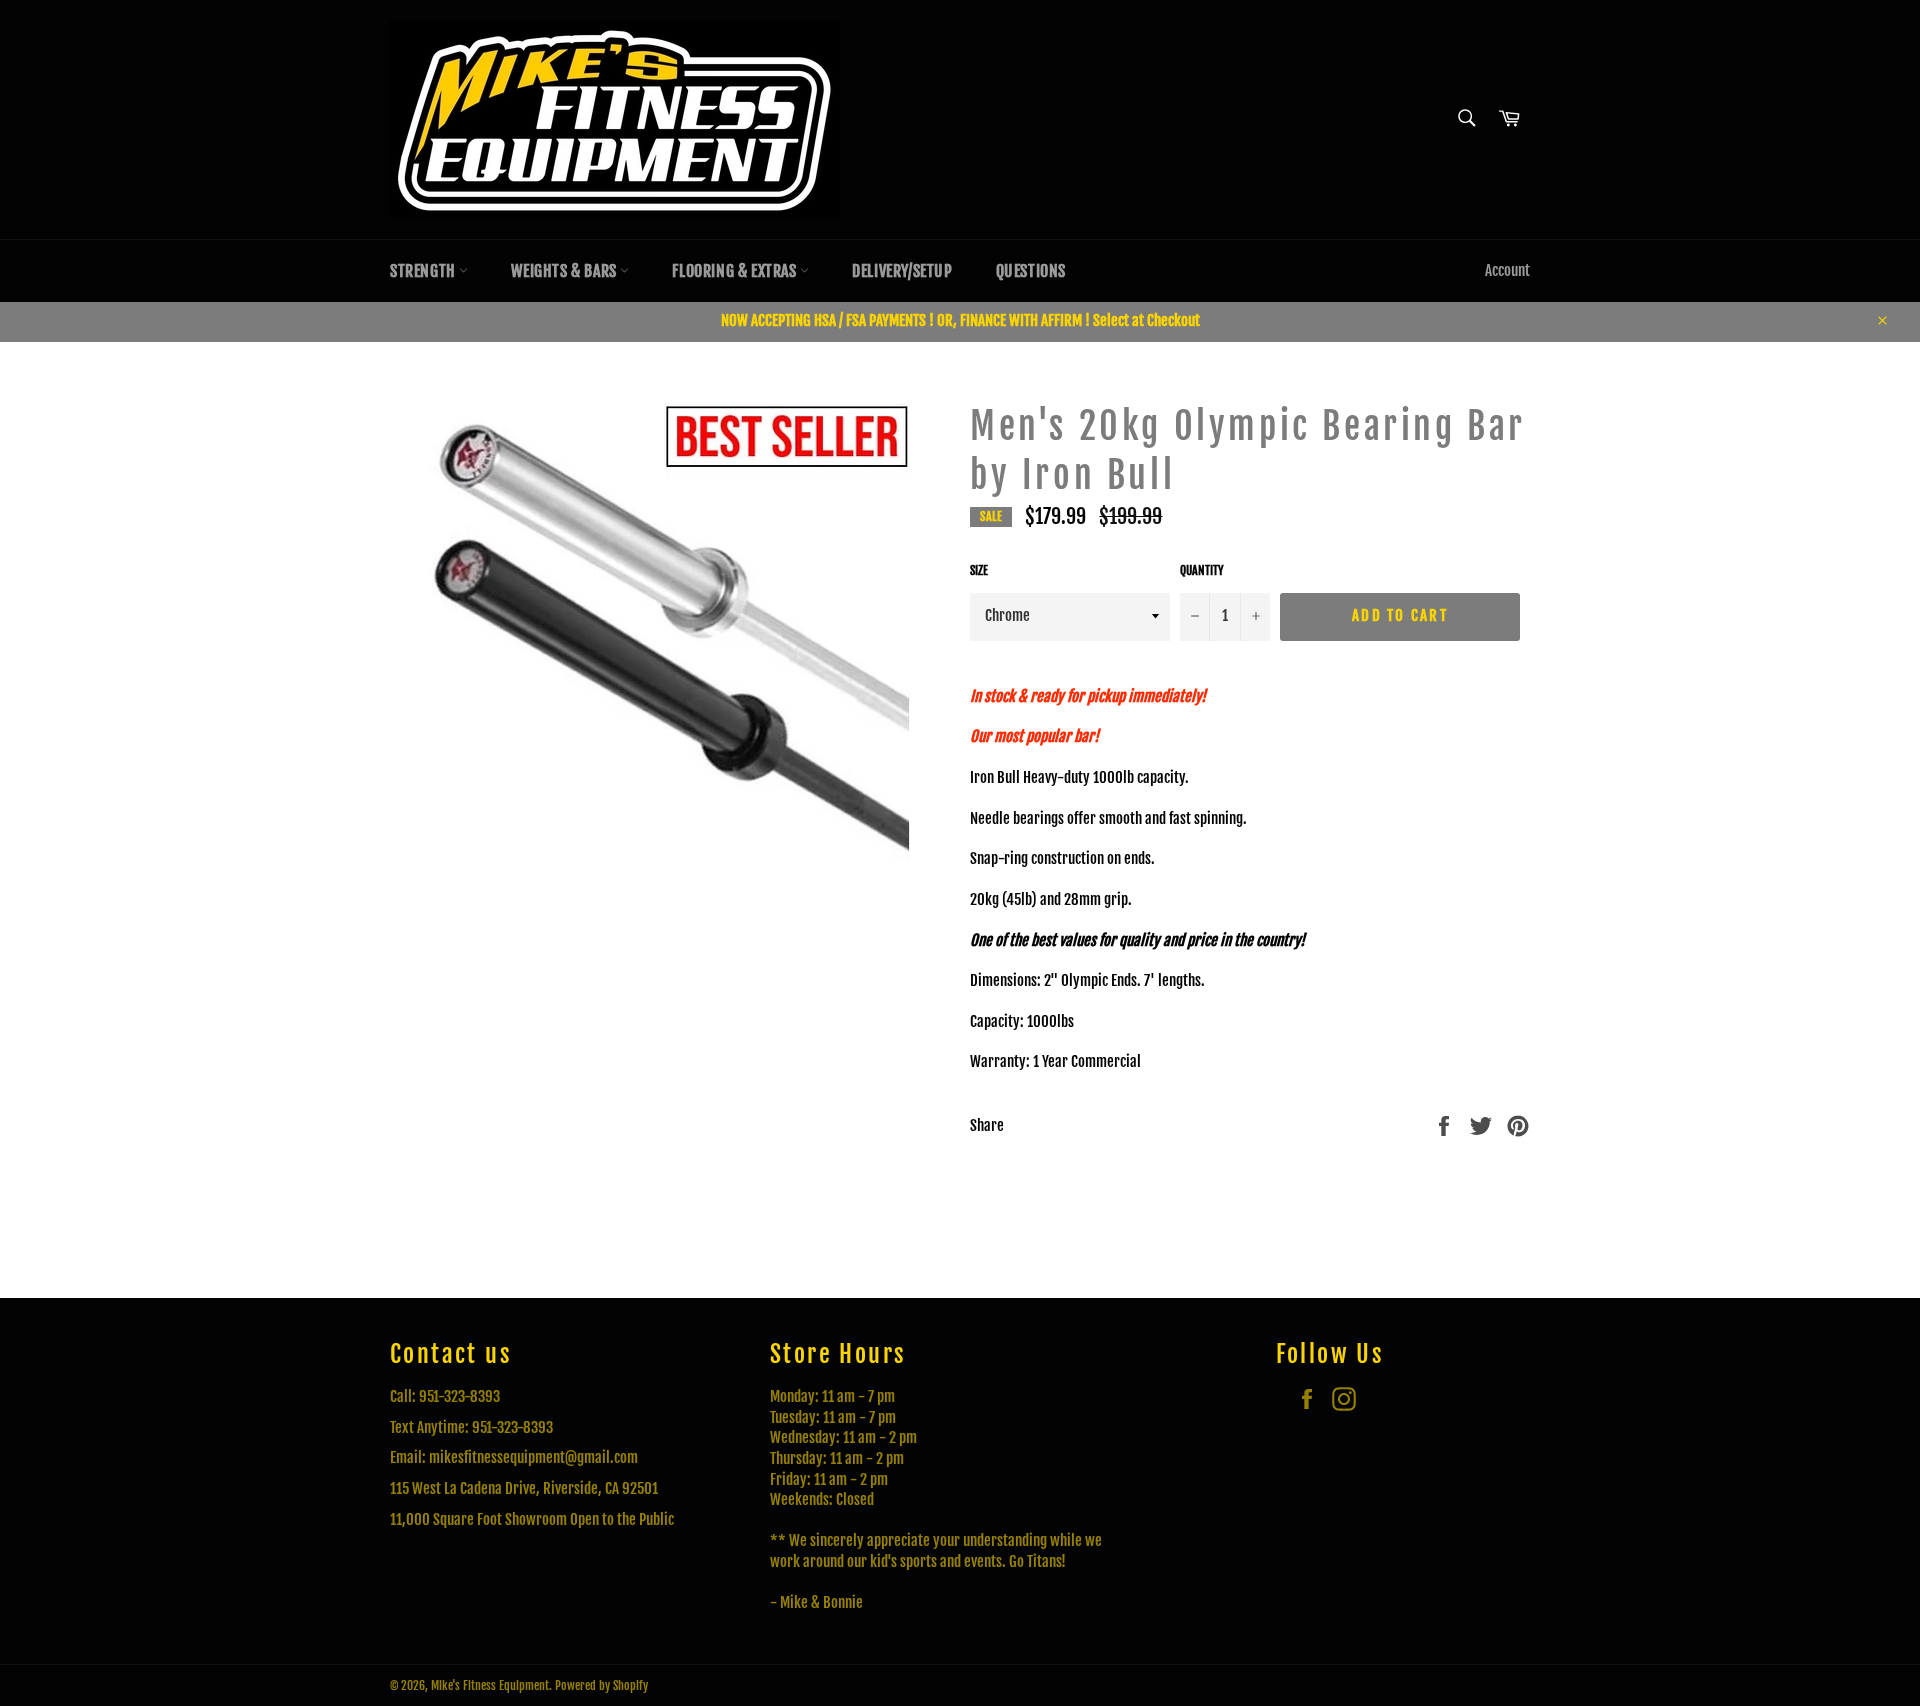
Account (1507, 270)
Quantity (1202, 570)
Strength (424, 271)
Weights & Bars (565, 271)
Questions (1031, 271)
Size (979, 570)
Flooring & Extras (736, 271)
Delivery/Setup (902, 271)
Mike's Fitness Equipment (490, 1685)
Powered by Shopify (601, 1685)
